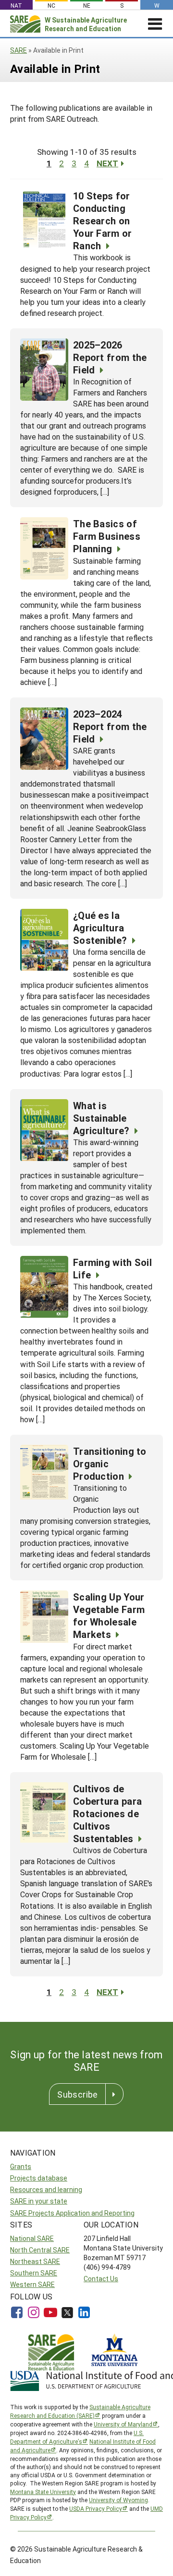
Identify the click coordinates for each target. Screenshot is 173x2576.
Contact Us (101, 2279)
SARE (19, 50)
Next (107, 163)
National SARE (32, 2238)
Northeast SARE (35, 2261)
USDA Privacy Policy (96, 2508)
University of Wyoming (118, 2500)
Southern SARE (34, 2273)
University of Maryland (123, 2424)
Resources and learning (46, 2189)
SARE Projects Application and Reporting (72, 2213)
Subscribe (77, 2094)
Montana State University (43, 2492)
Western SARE (32, 2284)
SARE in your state (39, 2201)
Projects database (39, 2178)
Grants (21, 2166)
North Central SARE (40, 2250)
